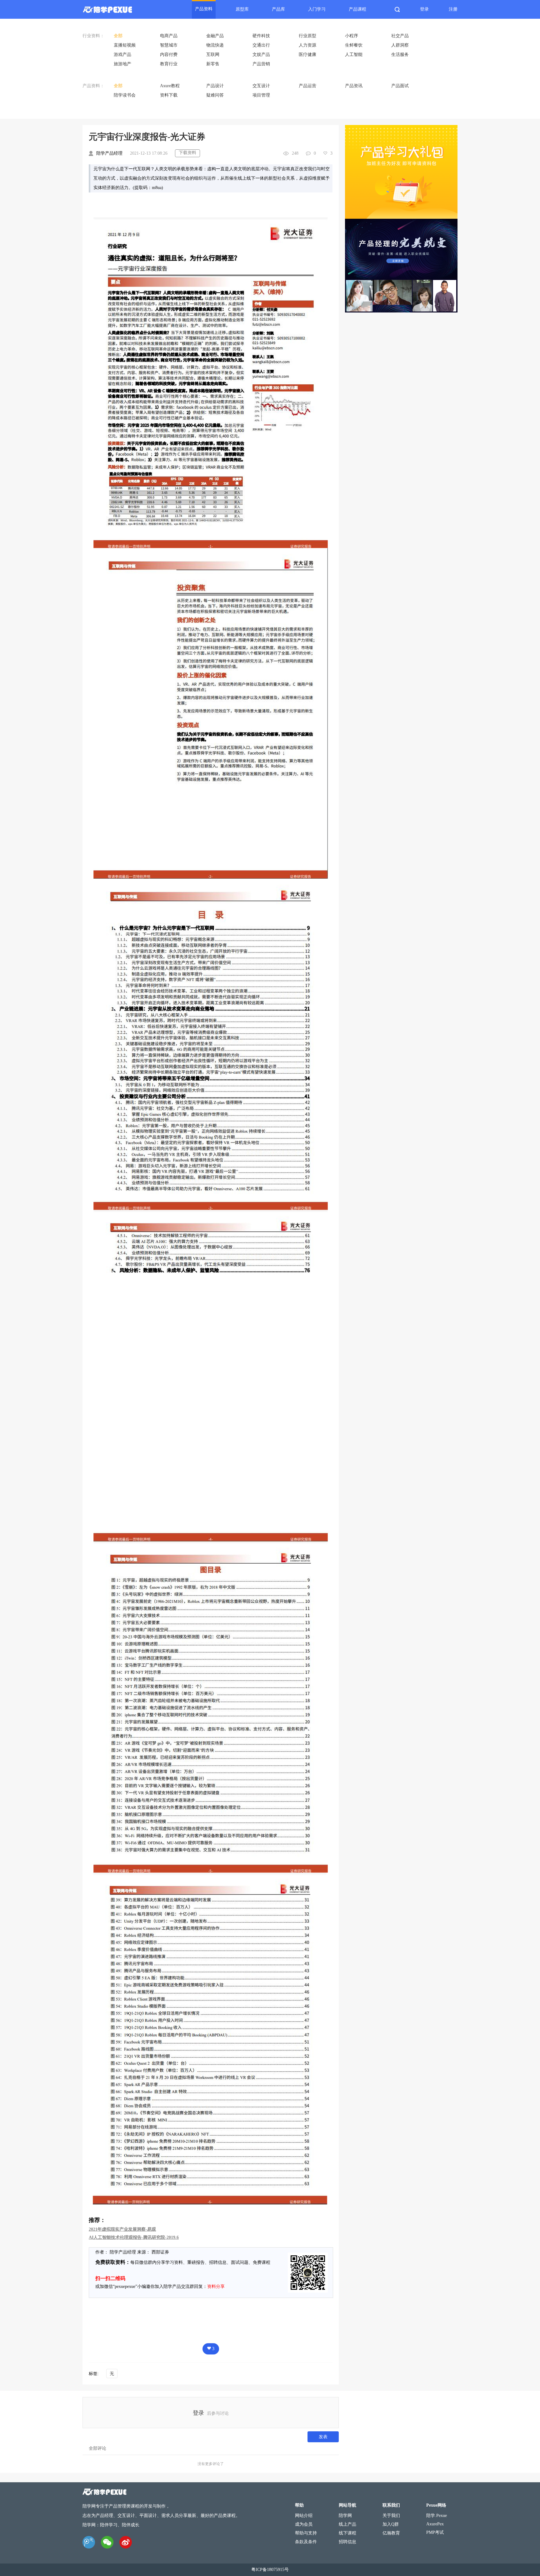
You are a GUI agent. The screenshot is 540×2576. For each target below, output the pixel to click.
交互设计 (261, 86)
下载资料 (187, 153)
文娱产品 (261, 55)
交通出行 (261, 45)
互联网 (213, 55)
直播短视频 (125, 45)
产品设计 (215, 86)
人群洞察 (400, 45)
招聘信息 (347, 2542)
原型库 (242, 9)
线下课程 (347, 2533)
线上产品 (347, 2524)
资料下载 (169, 95)
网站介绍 (304, 2516)
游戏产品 (122, 55)
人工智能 (354, 55)
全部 (118, 36)
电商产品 (169, 36)
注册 (453, 9)
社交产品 (400, 36)
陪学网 (345, 2516)
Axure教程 (170, 86)
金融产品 (215, 36)
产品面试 (400, 86)
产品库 (278, 9)
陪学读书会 (125, 95)
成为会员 (304, 2524)
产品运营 (307, 86)
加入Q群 (391, 2524)
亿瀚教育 (391, 2533)
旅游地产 (122, 64)
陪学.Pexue (437, 2516)
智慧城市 (169, 45)
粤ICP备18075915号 (270, 2570)
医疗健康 (307, 55)
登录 (424, 9)
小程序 (352, 36)
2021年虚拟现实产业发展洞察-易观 (122, 2229)
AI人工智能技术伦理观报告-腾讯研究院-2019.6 (134, 2237)
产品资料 (204, 9)
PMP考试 (435, 2532)
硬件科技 (261, 36)
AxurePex (435, 2524)
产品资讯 (354, 86)
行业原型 (307, 36)
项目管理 (261, 95)
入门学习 (317, 9)
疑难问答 (215, 95)
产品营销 (261, 64)
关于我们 (391, 2516)
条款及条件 (306, 2542)
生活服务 (400, 55)
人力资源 (307, 45)
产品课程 (357, 9)
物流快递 (215, 45)
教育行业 (169, 64)
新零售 (213, 64)
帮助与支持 (306, 2533)
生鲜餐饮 (354, 45)
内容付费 (169, 55)
